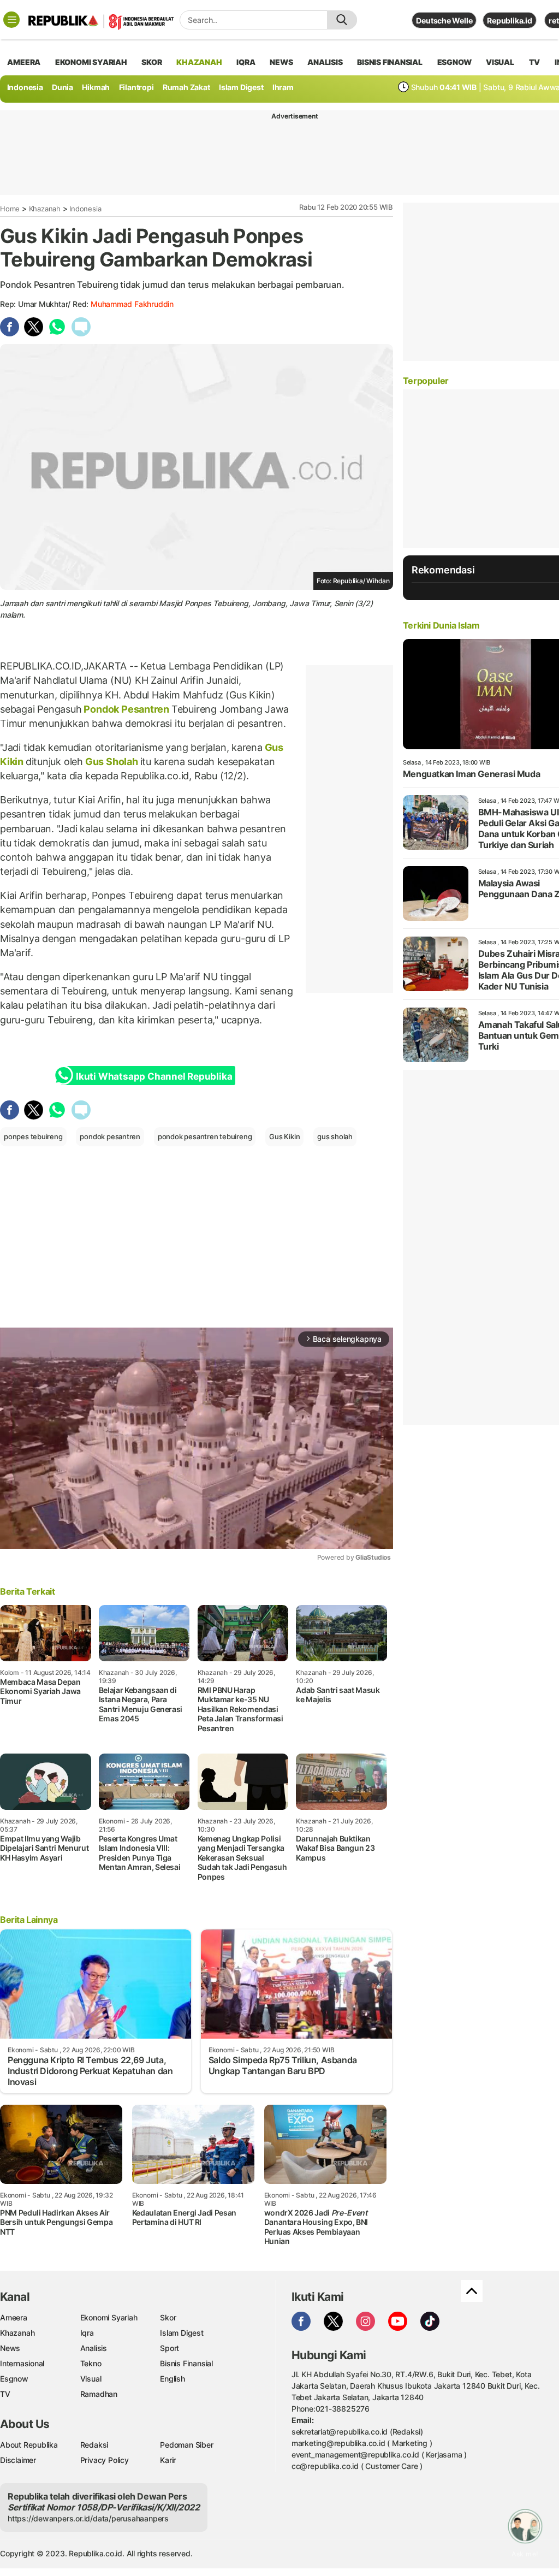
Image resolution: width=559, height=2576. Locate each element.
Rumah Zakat (186, 87)
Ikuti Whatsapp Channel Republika (154, 1076)
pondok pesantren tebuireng (205, 1136)
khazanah (199, 62)
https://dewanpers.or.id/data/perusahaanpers (88, 2518)
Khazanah (45, 209)
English (173, 2379)
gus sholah (335, 1136)
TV (535, 62)
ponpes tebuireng (33, 1136)
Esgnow (14, 2379)
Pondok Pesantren (127, 709)
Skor (168, 2317)
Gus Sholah (111, 762)
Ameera (14, 2317)
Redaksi (94, 2445)
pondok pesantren (110, 1136)
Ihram (283, 87)
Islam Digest (241, 87)
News (10, 2348)
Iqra (87, 2333)
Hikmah (96, 87)
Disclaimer (18, 2460)
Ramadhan (99, 2394)
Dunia (63, 87)
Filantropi (136, 87)
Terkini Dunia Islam (441, 625)
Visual (91, 2379)
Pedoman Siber (186, 2445)
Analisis (94, 2348)
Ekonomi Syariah (91, 62)
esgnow (454, 62)
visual (500, 62)
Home (10, 209)
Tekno (91, 2363)
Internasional (22, 2363)
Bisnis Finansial (390, 62)
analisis (325, 62)
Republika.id (509, 20)
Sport (170, 2348)
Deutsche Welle (444, 20)
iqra (246, 62)
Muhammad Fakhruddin (132, 304)
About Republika (29, 2445)
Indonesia (25, 87)
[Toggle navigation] (11, 20)
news (281, 62)
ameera (24, 62)
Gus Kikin (284, 1136)
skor (151, 62)
